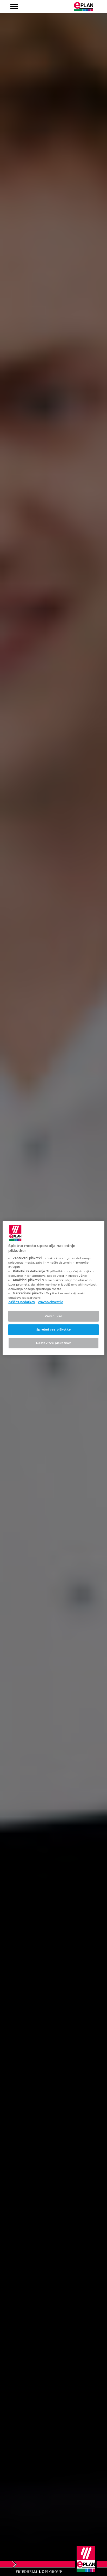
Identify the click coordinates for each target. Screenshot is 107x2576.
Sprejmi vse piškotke (53, 1329)
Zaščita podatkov (22, 1302)
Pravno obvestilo (50, 1302)
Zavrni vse (54, 1316)
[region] (53, 1288)
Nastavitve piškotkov (53, 1343)
